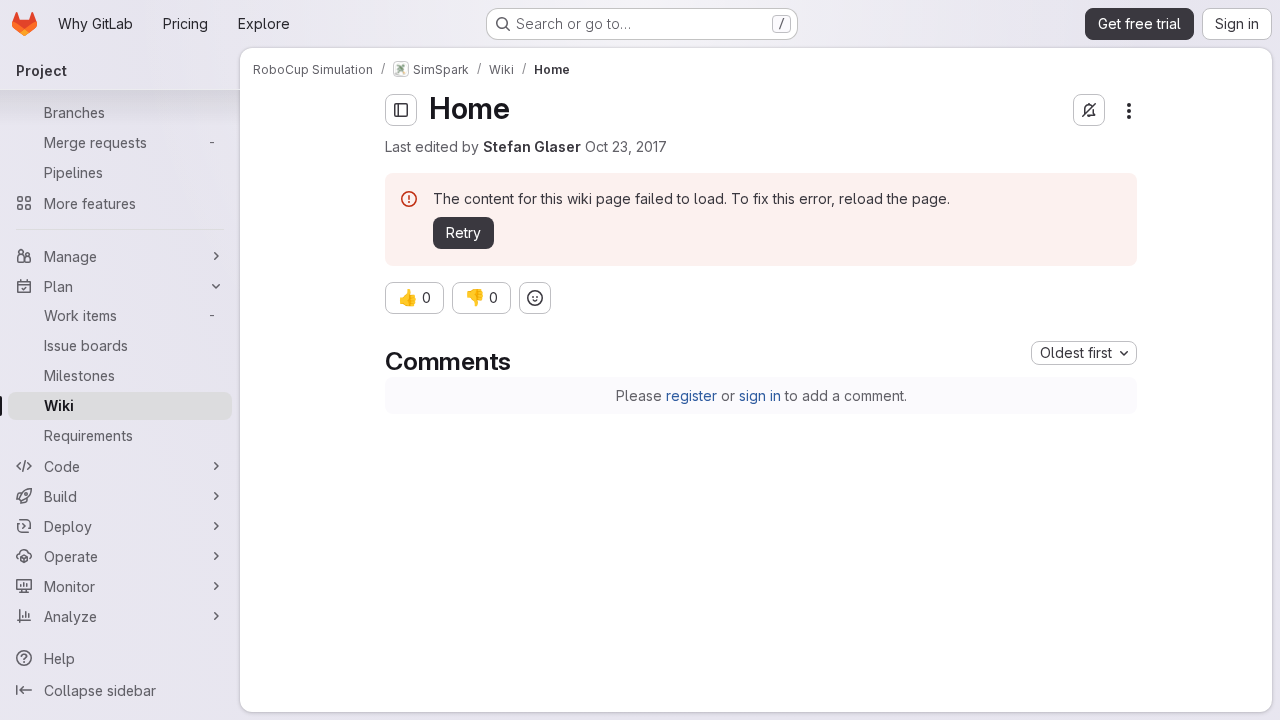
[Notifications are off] (1089, 110)
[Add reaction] (535, 298)
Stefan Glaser (532, 146)
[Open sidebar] (401, 110)
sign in (760, 395)
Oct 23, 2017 (626, 146)
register (691, 395)
